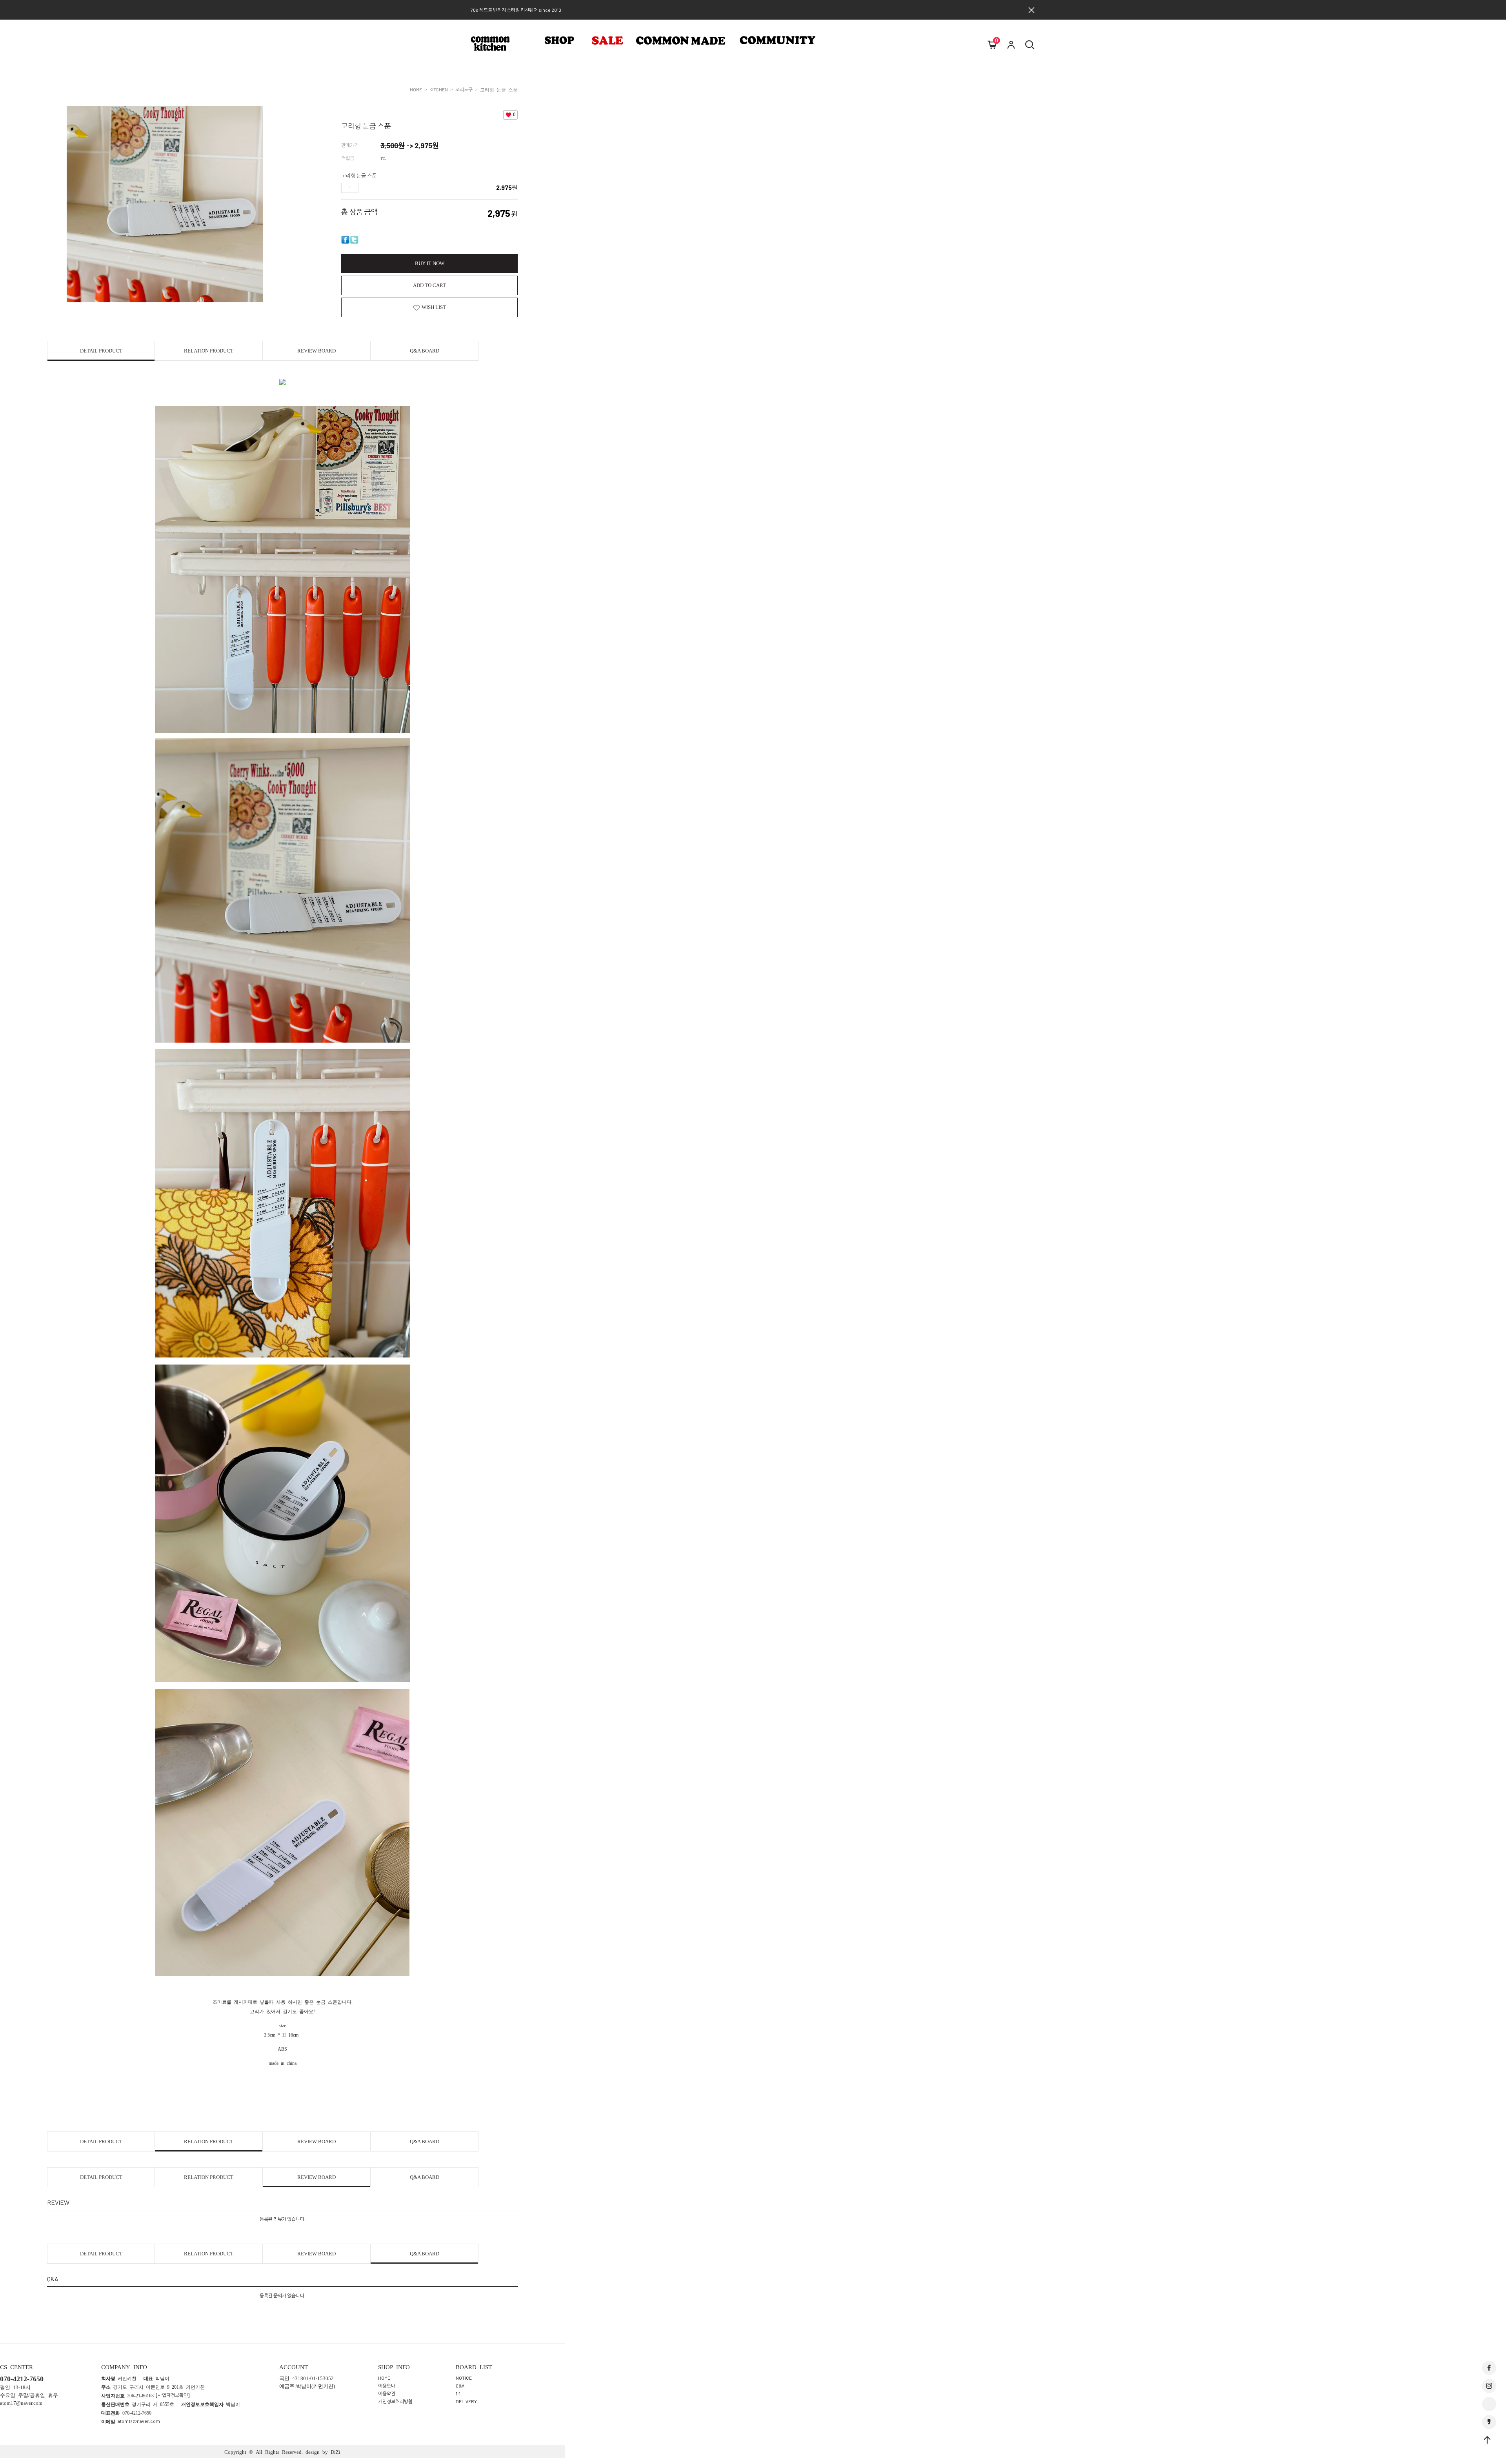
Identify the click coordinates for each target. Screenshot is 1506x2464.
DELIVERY (466, 2401)
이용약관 (387, 2393)
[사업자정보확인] (173, 2395)
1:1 (458, 2393)
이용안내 (387, 2386)
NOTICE (464, 2378)
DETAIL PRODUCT (101, 351)
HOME (416, 89)
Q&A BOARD (425, 351)
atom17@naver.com (139, 2421)
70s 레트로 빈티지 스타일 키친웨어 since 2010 (516, 10)
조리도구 (464, 89)
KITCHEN (439, 89)
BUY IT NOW (430, 263)
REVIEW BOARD (316, 351)
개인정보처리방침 (395, 2401)
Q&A (460, 2386)
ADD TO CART (429, 285)
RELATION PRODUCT (209, 351)
